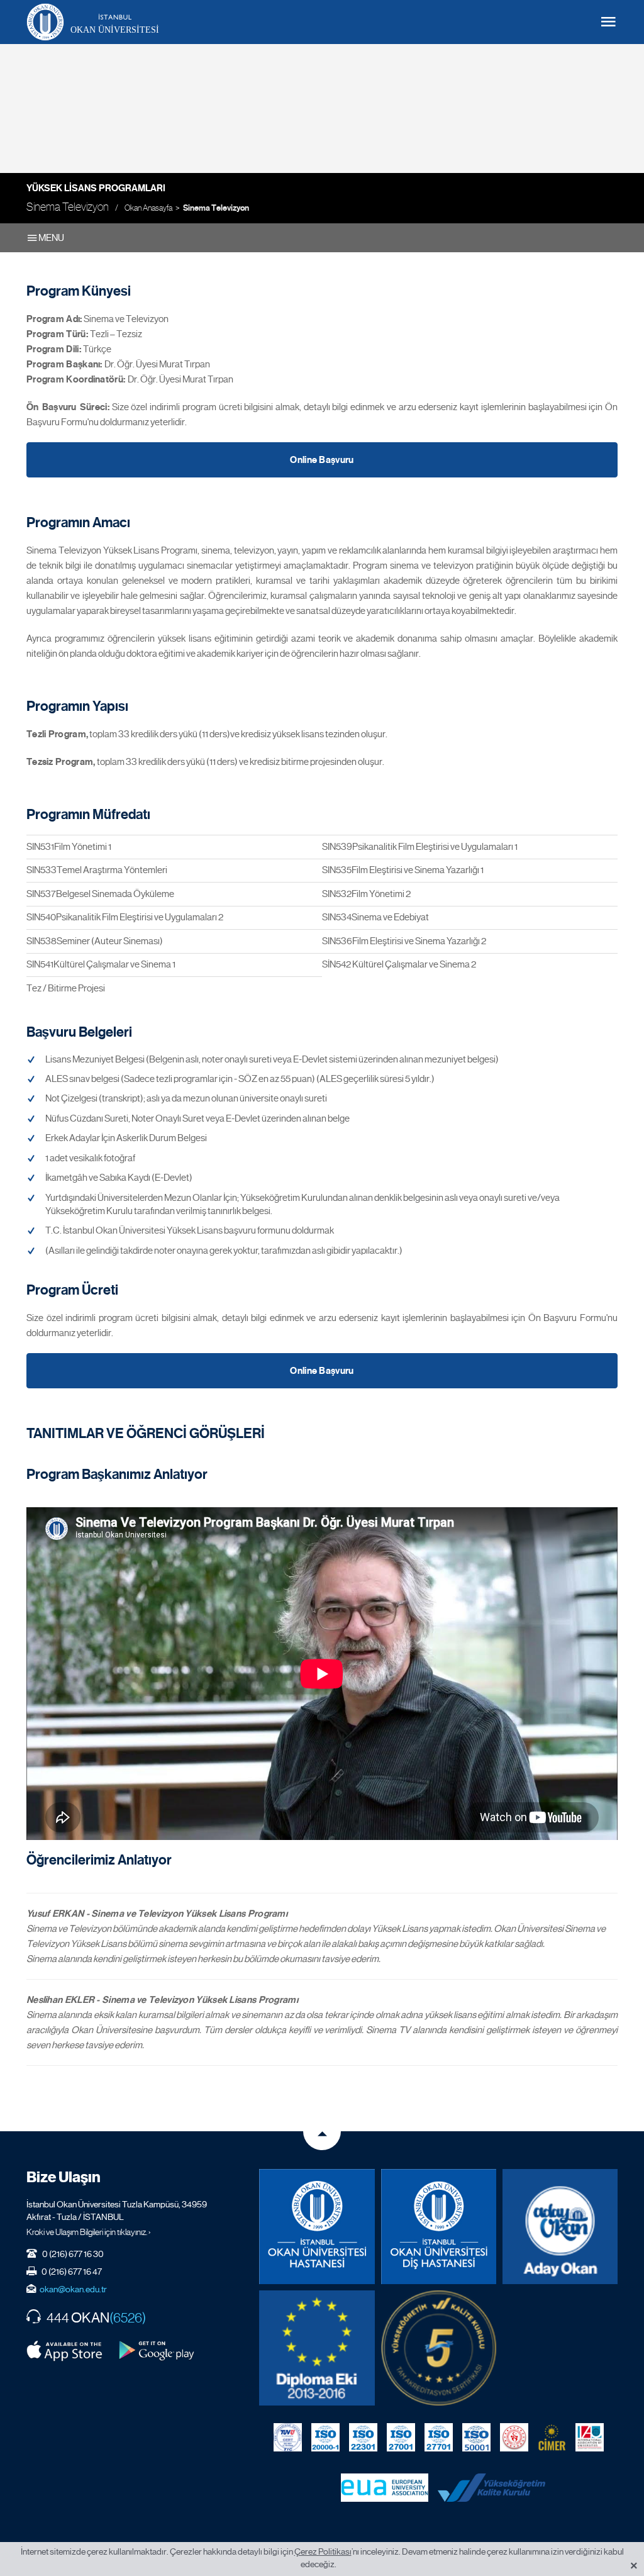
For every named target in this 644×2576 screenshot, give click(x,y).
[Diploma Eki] (317, 2348)
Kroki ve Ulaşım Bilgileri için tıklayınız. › (89, 2232)
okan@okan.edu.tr (73, 2289)
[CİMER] (552, 2437)
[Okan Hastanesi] (317, 2227)
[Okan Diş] (439, 2227)
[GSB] (514, 2437)
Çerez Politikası (323, 2551)
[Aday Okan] (560, 2227)
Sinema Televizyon (216, 208)
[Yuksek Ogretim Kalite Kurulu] (439, 2348)
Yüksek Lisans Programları (96, 188)
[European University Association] (385, 2487)
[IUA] (590, 2437)
